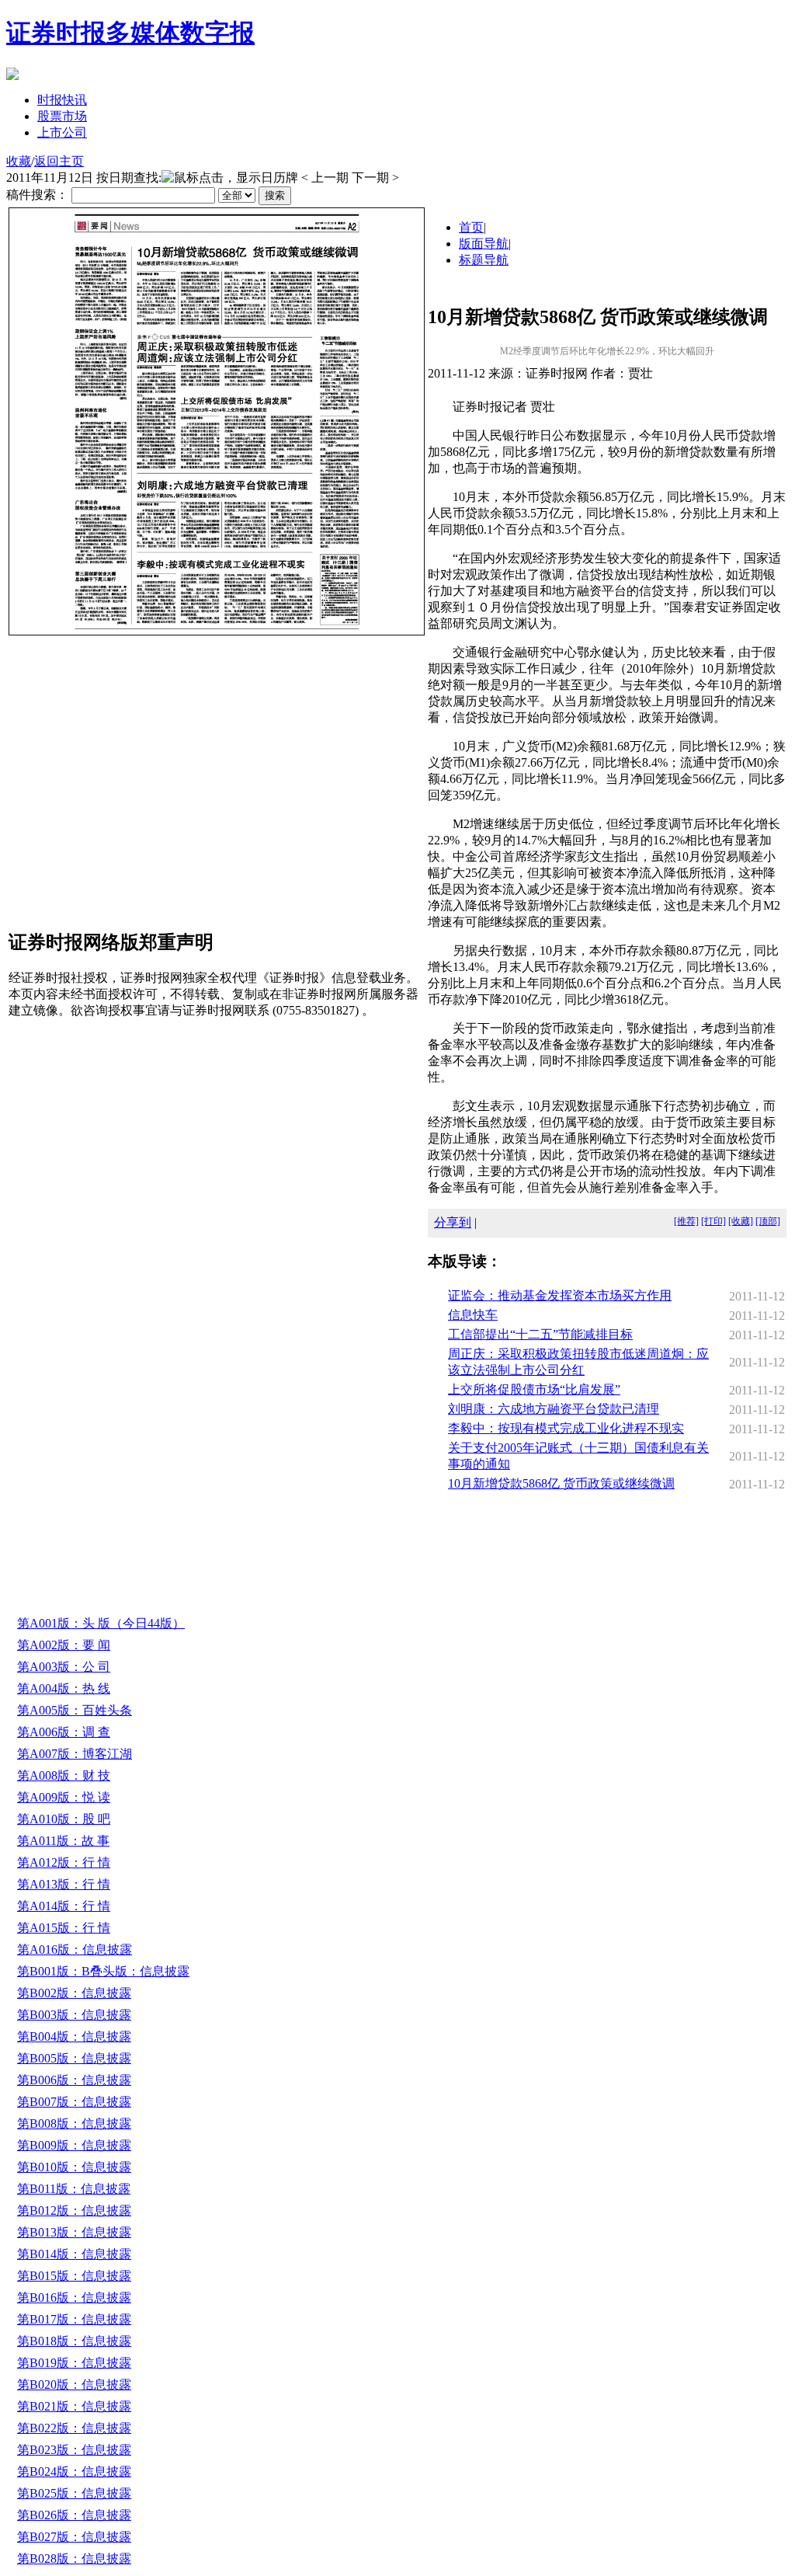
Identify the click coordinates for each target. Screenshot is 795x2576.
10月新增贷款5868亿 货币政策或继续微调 (561, 1483)
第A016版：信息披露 (75, 1949)
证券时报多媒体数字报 (130, 33)
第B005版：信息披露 (74, 2058)
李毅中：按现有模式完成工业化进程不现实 (566, 1428)
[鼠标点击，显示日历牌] (230, 178)
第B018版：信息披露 (74, 2341)
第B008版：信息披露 (74, 2123)
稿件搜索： (37, 195)
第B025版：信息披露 (74, 2493)
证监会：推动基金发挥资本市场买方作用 (560, 1295)
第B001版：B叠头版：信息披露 (103, 1971)
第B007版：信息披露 (74, 2102)
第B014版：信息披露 (74, 2254)
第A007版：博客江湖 (75, 1754)
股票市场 (62, 116)
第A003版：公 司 (64, 1667)
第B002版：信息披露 (74, 1993)
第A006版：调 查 (64, 1732)
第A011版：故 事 (63, 1841)
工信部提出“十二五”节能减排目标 (540, 1334)
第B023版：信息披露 (74, 2450)
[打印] (713, 1221)
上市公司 (62, 132)
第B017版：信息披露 (74, 2319)
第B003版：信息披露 (74, 2015)
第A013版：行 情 (64, 1884)
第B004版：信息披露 (74, 2036)
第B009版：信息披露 (74, 2145)
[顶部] (768, 1221)
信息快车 (473, 1315)
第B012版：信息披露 (74, 2210)
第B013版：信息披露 (74, 2232)
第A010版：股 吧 (64, 1819)
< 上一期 (325, 178)
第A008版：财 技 (64, 1775)
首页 (471, 227)
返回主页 (59, 161)
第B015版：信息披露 (74, 2276)
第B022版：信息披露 (74, 2428)
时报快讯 (62, 100)
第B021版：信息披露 (74, 2406)
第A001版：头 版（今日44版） (101, 1623)
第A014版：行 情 (64, 1906)
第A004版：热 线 (64, 1688)
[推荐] (686, 1221)
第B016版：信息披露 (74, 2298)
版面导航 (484, 244)
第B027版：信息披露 (74, 2537)
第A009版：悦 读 (64, 1797)
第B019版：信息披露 (74, 2363)
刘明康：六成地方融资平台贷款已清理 (554, 1409)
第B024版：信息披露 (74, 2472)
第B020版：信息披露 (74, 2385)
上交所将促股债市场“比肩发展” (534, 1389)
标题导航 (484, 260)
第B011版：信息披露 (74, 2189)
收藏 (19, 161)
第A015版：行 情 (64, 1928)
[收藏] (741, 1221)
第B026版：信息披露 (74, 2515)
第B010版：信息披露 (74, 2167)
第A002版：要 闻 (64, 1645)
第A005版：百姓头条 (75, 1710)
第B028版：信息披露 (74, 2559)
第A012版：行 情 (64, 1862)
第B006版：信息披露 (74, 2080)
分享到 (453, 1222)
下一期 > (375, 178)
